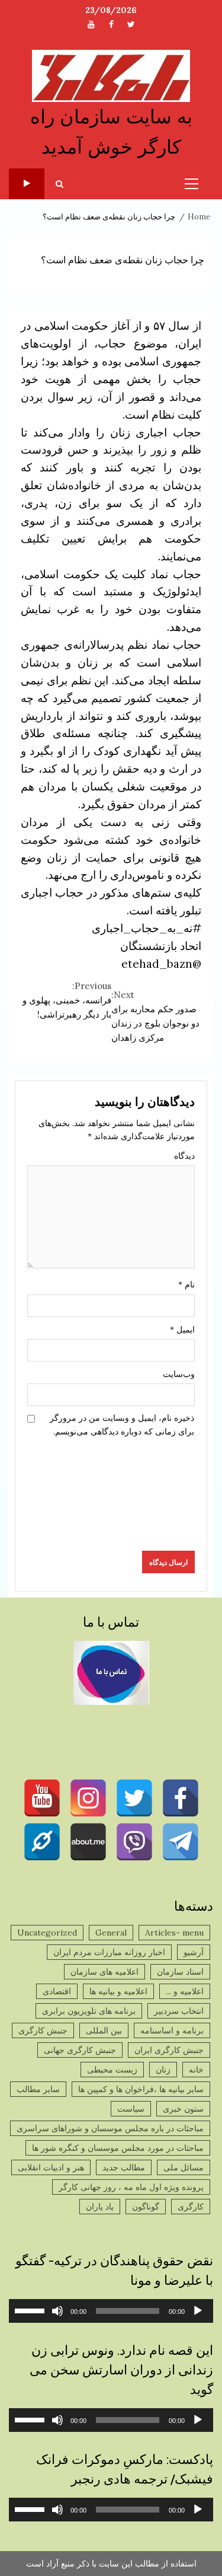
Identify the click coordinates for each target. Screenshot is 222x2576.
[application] (111, 2311)
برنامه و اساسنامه (172, 2030)
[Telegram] (181, 1842)
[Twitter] (134, 1798)
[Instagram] (88, 1798)
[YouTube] (42, 1798)
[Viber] (134, 1842)
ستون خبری (183, 2109)
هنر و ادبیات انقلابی (51, 2167)
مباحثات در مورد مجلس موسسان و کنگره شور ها (118, 2148)
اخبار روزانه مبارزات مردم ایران (109, 1952)
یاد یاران (100, 2207)
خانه (196, 2070)
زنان (163, 2070)
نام (186, 1284)
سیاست (131, 2109)
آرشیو (194, 1952)
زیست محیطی (112, 2070)
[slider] (31, 2310)
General (111, 1933)
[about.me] (88, 1842)
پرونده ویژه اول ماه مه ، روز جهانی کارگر (131, 2187)
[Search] (59, 184)
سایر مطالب (38, 2089)
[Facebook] (181, 1798)
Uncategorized (47, 1933)
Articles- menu (174, 1933)
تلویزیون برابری (27, 184)
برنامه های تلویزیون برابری (89, 2011)
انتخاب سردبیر (179, 2011)
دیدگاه (184, 1156)
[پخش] (198, 2311)
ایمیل (182, 1330)
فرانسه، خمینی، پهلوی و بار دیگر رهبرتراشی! (67, 1000)
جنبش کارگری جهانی (80, 2050)
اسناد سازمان (180, 1972)
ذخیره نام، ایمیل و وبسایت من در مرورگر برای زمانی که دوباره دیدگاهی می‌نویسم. (122, 1424)
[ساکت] (57, 2311)
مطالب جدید (124, 2167)
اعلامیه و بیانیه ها (118, 1991)
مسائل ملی (184, 2167)
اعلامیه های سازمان (104, 1972)
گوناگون (146, 2207)
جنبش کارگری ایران (169, 2050)
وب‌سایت (179, 1374)
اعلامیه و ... (185, 1991)
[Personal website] (42, 1842)
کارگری (191, 2207)
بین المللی (104, 2030)
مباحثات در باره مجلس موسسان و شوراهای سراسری (110, 2128)
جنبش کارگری (43, 2030)
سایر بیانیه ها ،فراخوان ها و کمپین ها (141, 2089)
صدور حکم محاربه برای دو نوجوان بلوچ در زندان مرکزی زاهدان (155, 1016)
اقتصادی (57, 1991)
